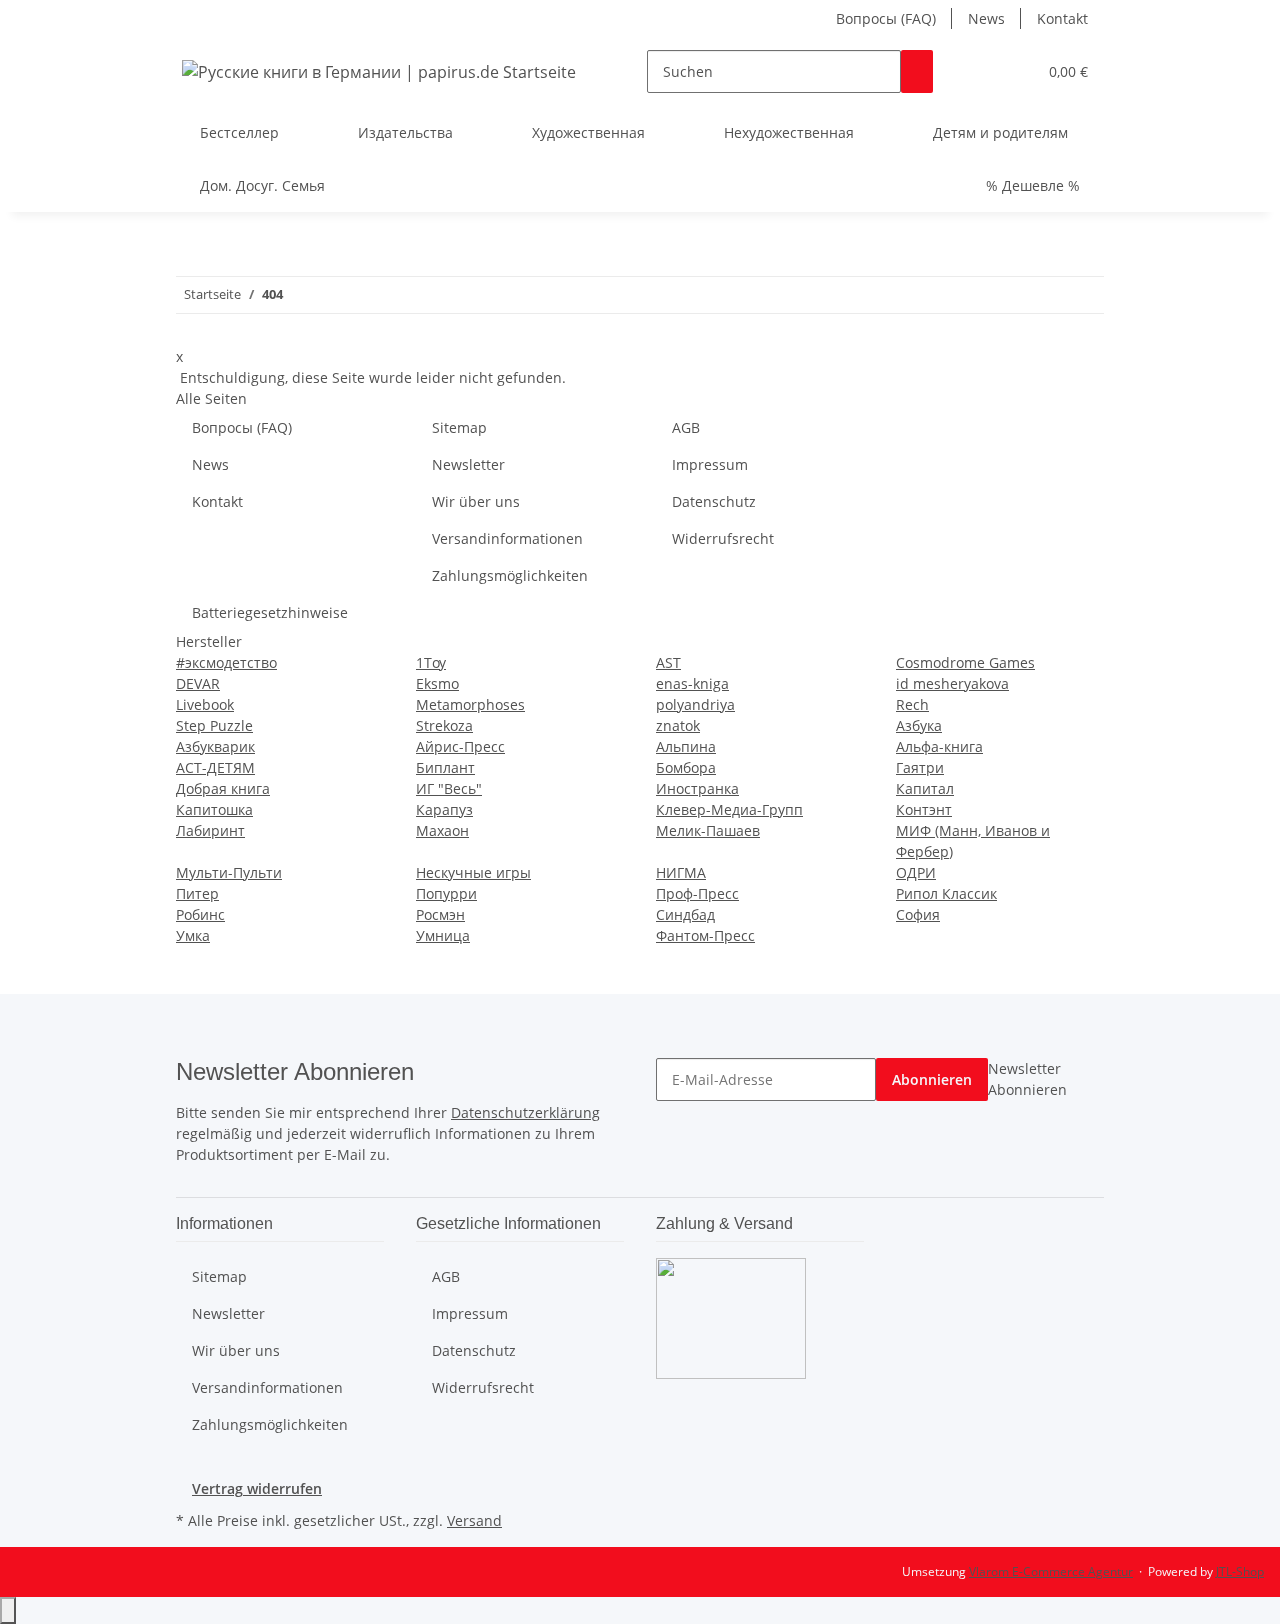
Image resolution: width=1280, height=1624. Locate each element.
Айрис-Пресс (460, 746)
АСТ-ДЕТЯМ (215, 767)
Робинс (200, 914)
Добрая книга (223, 788)
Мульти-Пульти (229, 872)
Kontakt (1062, 18)
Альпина (686, 746)
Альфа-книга (939, 746)
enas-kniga (692, 683)
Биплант (445, 767)
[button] (981, 71)
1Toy (431, 662)
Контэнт (924, 809)
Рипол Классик (946, 893)
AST (668, 662)
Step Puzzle (214, 725)
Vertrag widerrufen (257, 1488)
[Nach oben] (8, 1610)
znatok (678, 725)
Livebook (205, 704)
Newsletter (468, 464)
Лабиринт (210, 830)
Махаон (442, 830)
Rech (912, 704)
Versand (474, 1520)
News (986, 18)
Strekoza (444, 725)
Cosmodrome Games (965, 662)
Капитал (925, 788)
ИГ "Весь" (449, 788)
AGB (686, 427)
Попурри (446, 893)
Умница (443, 935)
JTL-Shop (1240, 1571)
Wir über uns (476, 501)
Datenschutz (714, 501)
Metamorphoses (470, 704)
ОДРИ (916, 872)
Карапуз (444, 809)
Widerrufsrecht (723, 538)
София (918, 914)
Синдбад (685, 914)
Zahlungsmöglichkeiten (510, 575)
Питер (197, 893)
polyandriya (695, 704)
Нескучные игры (473, 872)
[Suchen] (917, 71)
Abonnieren (932, 1079)
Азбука (919, 725)
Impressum (710, 464)
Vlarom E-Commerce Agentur (1051, 1571)
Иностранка (697, 788)
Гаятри (920, 767)
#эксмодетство (226, 662)
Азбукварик (215, 746)
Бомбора (686, 767)
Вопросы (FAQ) (886, 18)
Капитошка (214, 809)
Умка (193, 935)
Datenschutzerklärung (525, 1112)
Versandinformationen (507, 538)
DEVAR (198, 683)
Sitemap (459, 427)
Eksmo (437, 683)
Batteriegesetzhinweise (270, 612)
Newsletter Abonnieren (1027, 1079)
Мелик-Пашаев (708, 830)
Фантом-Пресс (705, 935)
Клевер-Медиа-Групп (729, 809)
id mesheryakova (952, 683)
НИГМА (681, 872)
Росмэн (440, 914)
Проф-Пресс (697, 893)
